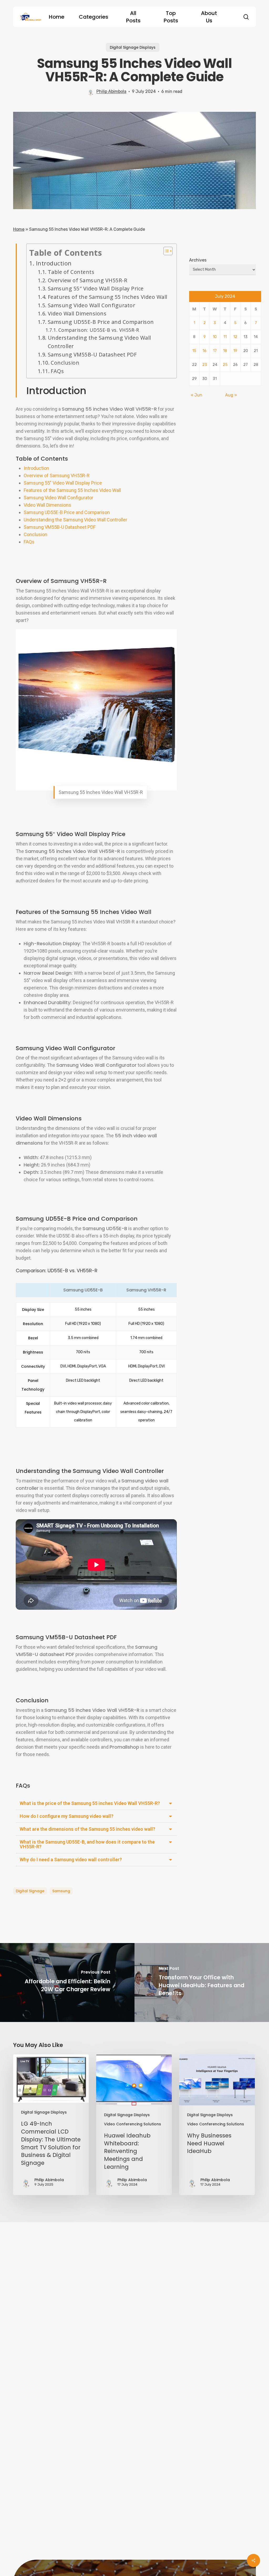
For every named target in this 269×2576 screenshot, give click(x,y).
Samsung (61, 1891)
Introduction (54, 263)
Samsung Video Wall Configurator (91, 305)
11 (225, 337)
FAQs (57, 371)
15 (194, 351)
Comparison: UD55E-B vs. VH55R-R (99, 330)
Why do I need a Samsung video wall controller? (71, 1860)
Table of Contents (71, 272)
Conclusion (65, 363)
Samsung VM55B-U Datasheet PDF (92, 354)
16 (205, 351)
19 (235, 351)
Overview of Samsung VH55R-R (87, 280)
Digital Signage (30, 1891)
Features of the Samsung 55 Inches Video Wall (108, 297)
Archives (198, 260)
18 (225, 351)
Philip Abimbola (111, 91)
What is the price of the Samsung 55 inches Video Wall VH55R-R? (90, 1803)
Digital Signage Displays (133, 47)
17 (215, 351)
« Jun (196, 395)
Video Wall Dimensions (77, 313)
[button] (96, 1803)
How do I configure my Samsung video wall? (67, 1816)
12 (235, 337)
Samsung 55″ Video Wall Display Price (96, 288)
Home (19, 229)
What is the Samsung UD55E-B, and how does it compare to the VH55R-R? (87, 1844)
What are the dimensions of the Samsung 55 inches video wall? (87, 1829)
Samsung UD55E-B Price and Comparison (101, 322)
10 (215, 337)
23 (205, 365)
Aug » (231, 395)
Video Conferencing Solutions (133, 2124)
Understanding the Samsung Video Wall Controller (99, 342)
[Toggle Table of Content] (165, 251)
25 (225, 365)
